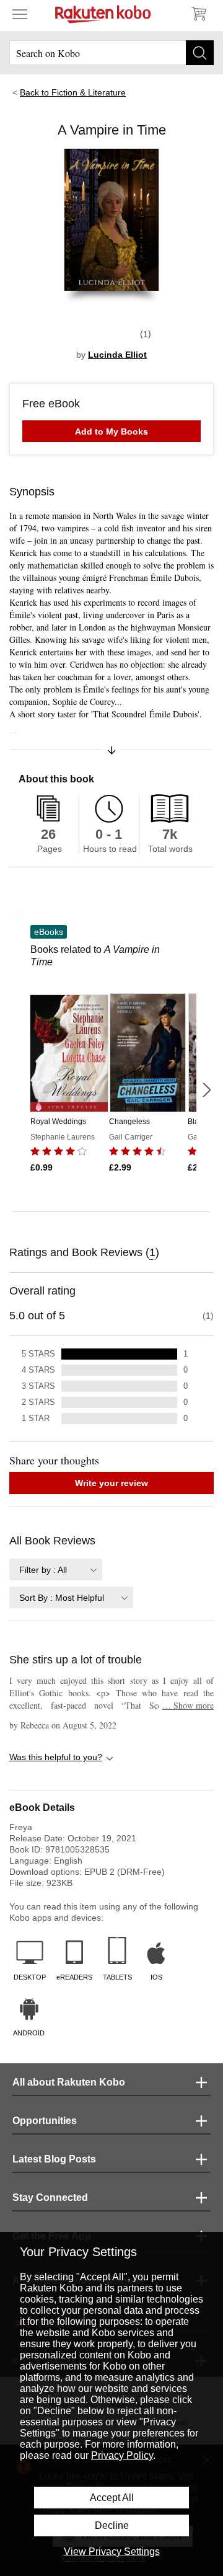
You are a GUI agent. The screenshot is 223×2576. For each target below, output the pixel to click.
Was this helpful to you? (56, 1757)
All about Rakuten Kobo (69, 2082)
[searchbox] (111, 53)
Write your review (111, 1483)
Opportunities (45, 2121)
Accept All (112, 2498)
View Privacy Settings (112, 2552)
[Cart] (198, 14)
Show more (188, 1705)
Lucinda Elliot (117, 355)
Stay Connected (50, 2198)
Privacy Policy (122, 2455)
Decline (112, 2525)
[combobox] (56, 1569)
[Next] (206, 1090)
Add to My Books (111, 432)
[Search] (200, 53)
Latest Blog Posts (54, 2159)
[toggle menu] (20, 14)
